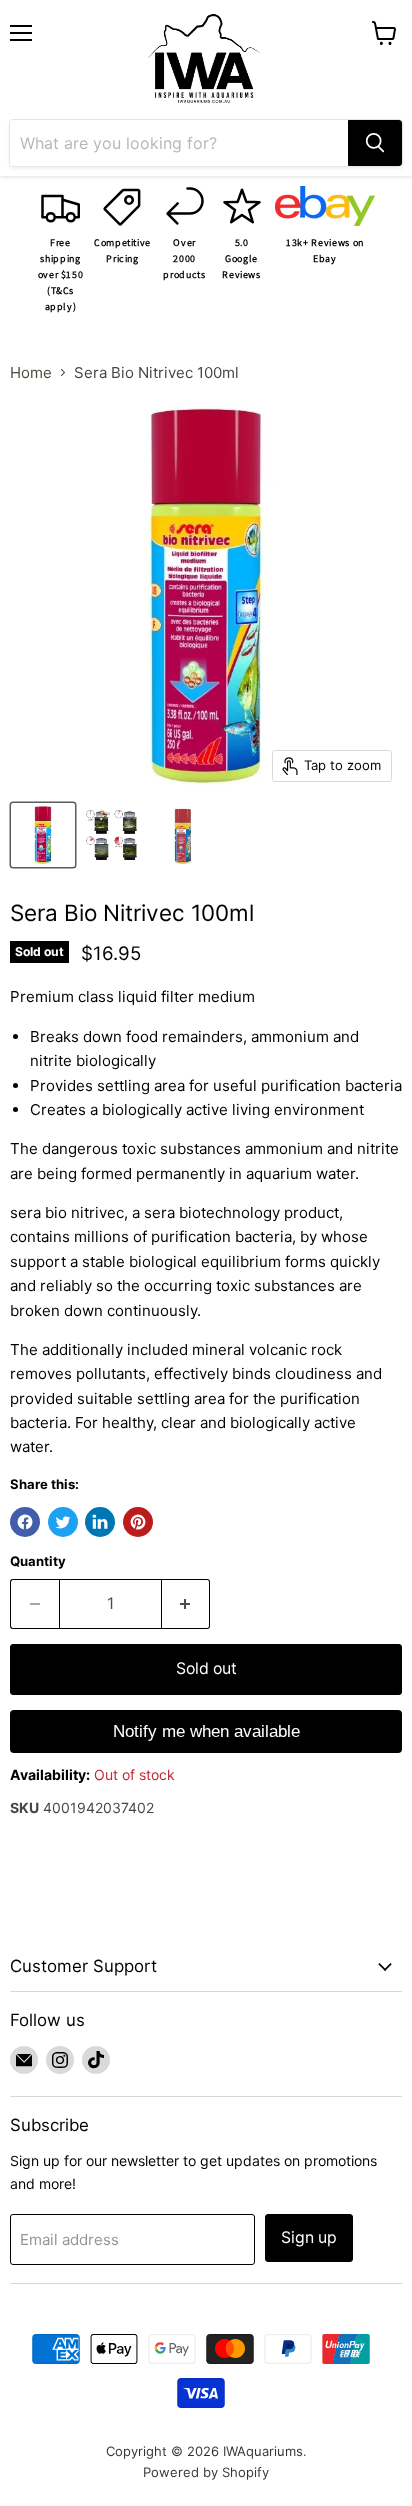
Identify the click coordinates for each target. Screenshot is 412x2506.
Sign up (309, 2237)
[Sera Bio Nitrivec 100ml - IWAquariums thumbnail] (43, 835)
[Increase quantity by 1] (186, 1604)
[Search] (375, 143)
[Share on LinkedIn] (100, 1522)
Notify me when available (206, 1731)
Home (31, 372)
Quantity (38, 1561)
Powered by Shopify (206, 2472)
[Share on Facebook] (25, 1522)
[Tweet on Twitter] (63, 1522)
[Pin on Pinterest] (138, 1522)
